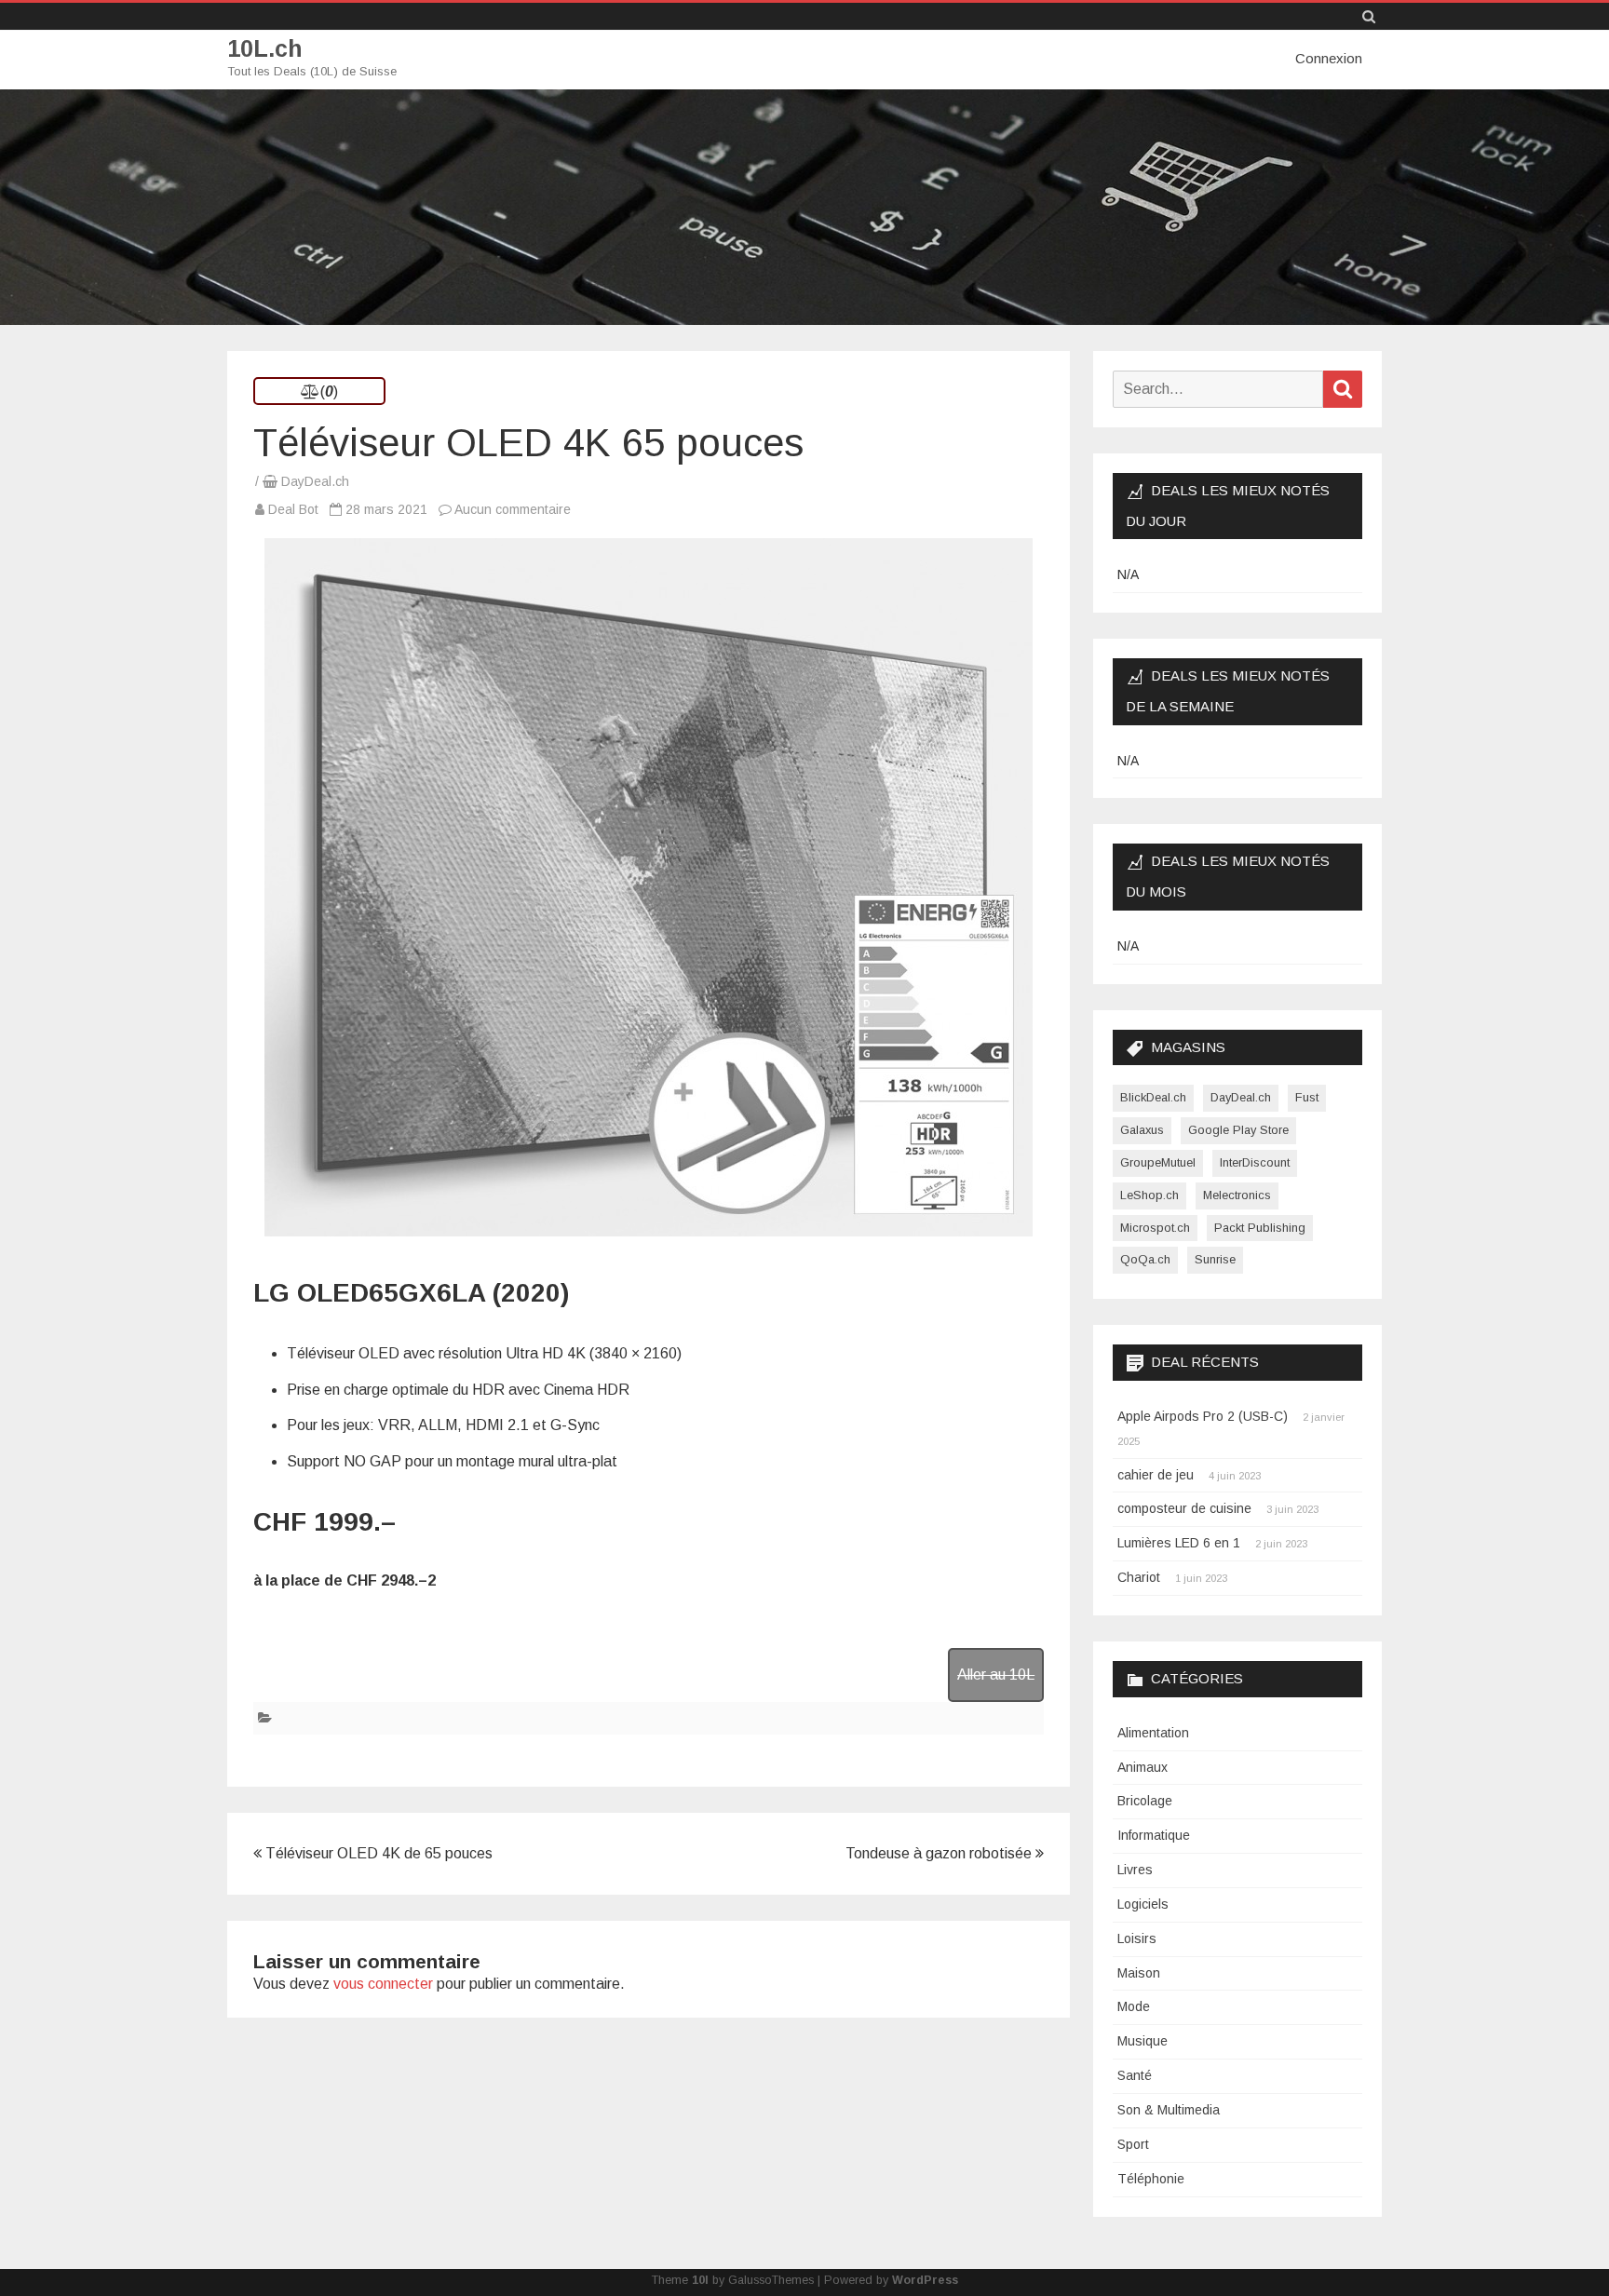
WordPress (925, 2280)
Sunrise (1215, 1259)
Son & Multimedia (1169, 2110)
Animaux (1143, 1767)
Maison (1139, 1973)
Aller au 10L (996, 1675)
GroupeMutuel (1158, 1162)
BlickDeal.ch (1153, 1097)
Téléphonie (1151, 2179)
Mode (1134, 2006)
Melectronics (1237, 1195)
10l (700, 2280)
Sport (1133, 2144)
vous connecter (383, 1984)
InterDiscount (1255, 1162)
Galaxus (1142, 1130)
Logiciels (1143, 1904)
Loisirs (1137, 1938)
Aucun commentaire (513, 509)
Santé (1135, 2075)
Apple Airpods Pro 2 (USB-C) (1203, 1416)
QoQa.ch (1145, 1259)
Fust (1307, 1097)
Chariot (1139, 1577)
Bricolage (1145, 1801)
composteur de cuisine (1184, 1508)
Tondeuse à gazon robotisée (940, 1853)
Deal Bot (293, 509)
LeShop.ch (1149, 1195)
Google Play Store (1238, 1130)
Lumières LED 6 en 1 (1179, 1543)
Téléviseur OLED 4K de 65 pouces (377, 1853)
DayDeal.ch (315, 481)
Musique (1143, 2041)
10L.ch (265, 49)
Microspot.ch (1155, 1228)
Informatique (1154, 1835)
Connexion (1329, 58)
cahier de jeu (1156, 1475)
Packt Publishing (1260, 1228)
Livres (1135, 1870)
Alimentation (1153, 1733)
